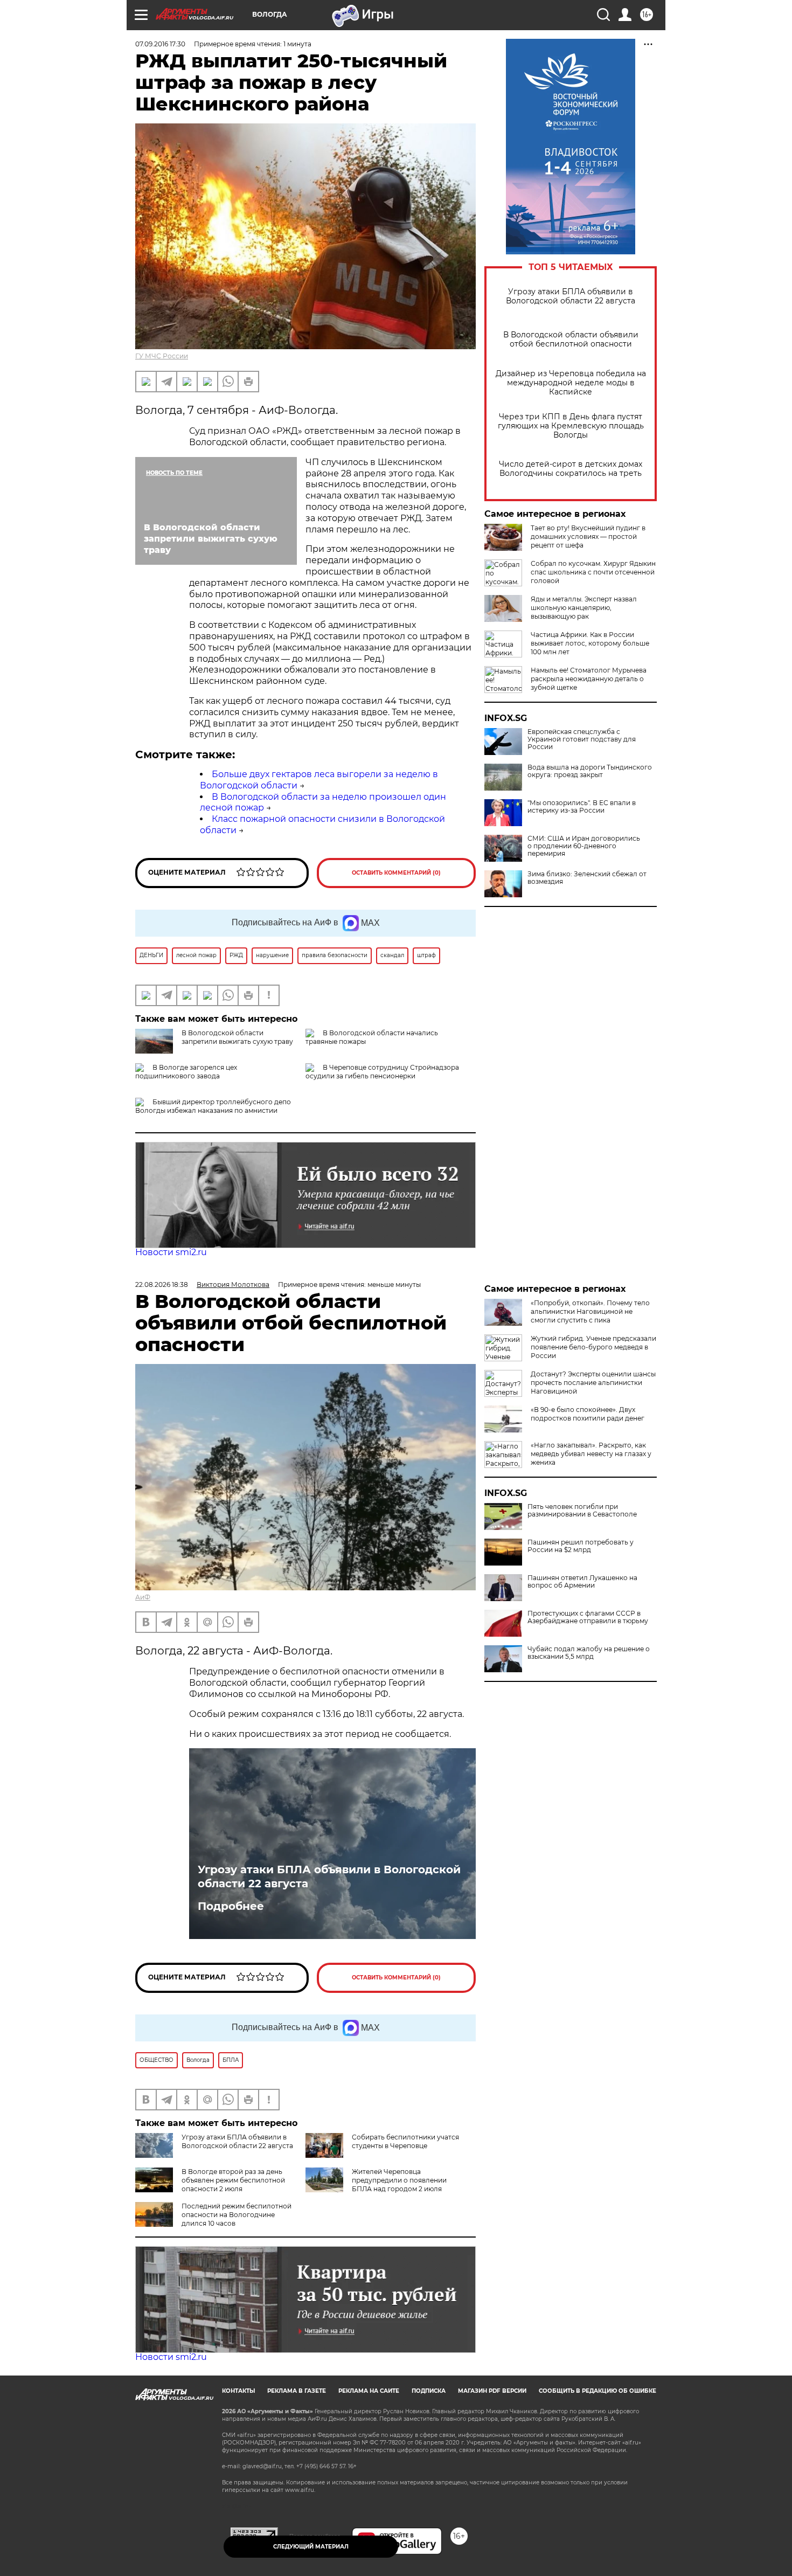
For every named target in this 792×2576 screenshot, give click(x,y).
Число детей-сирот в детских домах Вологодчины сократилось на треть (571, 469)
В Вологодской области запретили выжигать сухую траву (237, 1037)
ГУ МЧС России (162, 356)
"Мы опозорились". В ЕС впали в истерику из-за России (582, 807)
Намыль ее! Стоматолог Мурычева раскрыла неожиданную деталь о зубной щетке (589, 679)
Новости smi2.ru (171, 1252)
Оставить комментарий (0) (396, 873)
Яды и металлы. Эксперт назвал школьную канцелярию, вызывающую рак (584, 608)
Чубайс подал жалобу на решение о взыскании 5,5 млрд (589, 1653)
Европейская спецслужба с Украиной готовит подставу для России (582, 739)
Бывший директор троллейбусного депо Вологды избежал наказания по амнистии (213, 1106)
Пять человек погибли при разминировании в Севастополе (582, 1511)
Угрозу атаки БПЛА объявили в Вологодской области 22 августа (571, 296)
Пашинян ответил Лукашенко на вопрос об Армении (582, 1582)
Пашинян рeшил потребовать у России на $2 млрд (581, 1546)
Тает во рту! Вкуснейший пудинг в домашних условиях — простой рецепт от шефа (588, 536)
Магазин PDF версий (492, 2391)
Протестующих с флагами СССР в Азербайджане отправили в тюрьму (588, 1617)
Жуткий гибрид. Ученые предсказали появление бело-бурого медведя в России (593, 1347)
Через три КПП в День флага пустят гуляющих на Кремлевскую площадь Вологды (571, 426)
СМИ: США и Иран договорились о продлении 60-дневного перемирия (584, 846)
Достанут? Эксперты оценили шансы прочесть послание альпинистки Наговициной (593, 1383)
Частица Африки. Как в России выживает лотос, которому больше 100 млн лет (590, 643)
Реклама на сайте (369, 2391)
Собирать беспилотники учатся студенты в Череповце (405, 2141)
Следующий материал (311, 2547)
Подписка (429, 2391)
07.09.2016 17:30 (160, 44)
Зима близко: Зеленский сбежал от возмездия (587, 878)
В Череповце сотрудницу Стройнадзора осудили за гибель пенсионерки (382, 1072)
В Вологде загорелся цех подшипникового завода (186, 1072)
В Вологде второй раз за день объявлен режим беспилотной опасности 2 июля (233, 2180)
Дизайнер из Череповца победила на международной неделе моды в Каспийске (571, 383)
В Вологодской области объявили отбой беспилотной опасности (571, 340)
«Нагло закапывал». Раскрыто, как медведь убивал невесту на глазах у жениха (591, 1454)
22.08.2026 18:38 (162, 1284)
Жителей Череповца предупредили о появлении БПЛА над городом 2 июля (399, 2180)
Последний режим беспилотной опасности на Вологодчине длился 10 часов (237, 2215)
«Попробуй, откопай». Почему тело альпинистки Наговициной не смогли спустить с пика (590, 1311)
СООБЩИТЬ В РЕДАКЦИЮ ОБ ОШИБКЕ (598, 2391)
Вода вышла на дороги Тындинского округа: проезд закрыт (590, 771)
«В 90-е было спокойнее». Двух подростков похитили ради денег (588, 1414)
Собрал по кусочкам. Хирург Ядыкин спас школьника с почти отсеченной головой (593, 572)
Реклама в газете (297, 2391)
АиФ (143, 1597)
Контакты (238, 2391)
